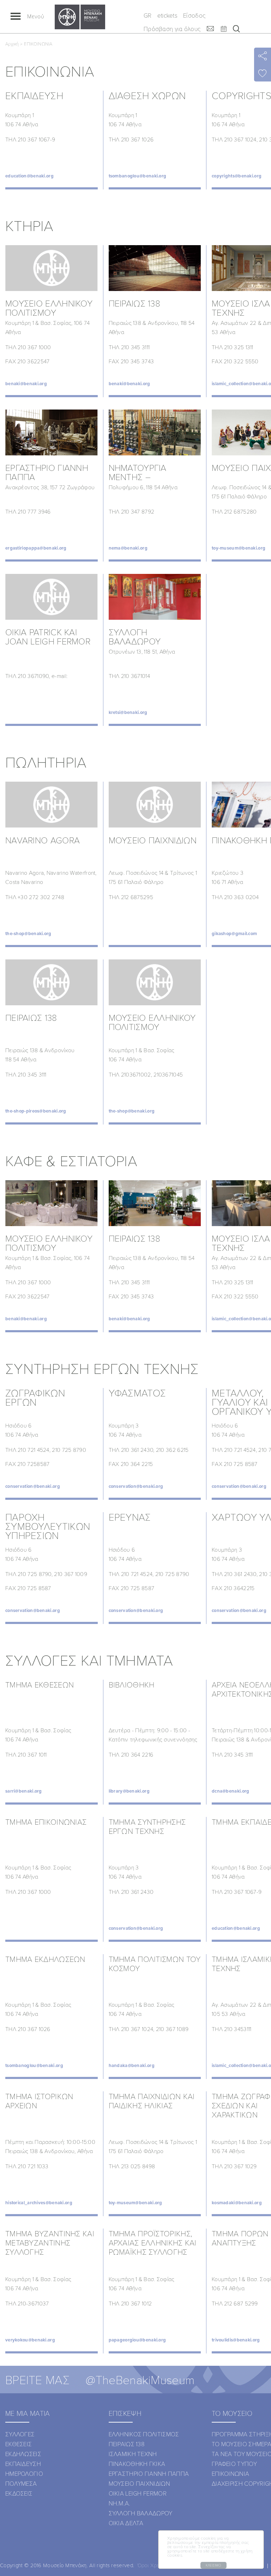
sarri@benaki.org (24, 1791)
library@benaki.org (129, 1791)
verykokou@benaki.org (30, 2340)
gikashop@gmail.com (234, 934)
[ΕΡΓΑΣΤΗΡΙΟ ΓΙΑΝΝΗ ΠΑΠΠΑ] (52, 432)
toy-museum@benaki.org (239, 548)
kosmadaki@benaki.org (237, 2203)
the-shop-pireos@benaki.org (36, 1111)
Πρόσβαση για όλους (172, 29)
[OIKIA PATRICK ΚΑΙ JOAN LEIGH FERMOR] (52, 597)
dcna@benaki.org (231, 1791)
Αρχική (12, 44)
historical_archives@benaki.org (39, 2203)
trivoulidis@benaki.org (236, 2340)
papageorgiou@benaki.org (137, 2340)
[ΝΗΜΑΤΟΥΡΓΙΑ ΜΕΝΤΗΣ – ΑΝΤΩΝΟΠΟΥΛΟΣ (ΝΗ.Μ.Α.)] (155, 432)
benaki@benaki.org (26, 384)
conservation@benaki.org (33, 1486)
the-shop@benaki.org (28, 934)
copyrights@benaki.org (237, 176)
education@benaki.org (29, 176)
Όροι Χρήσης (153, 2565)
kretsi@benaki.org (128, 712)
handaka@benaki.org (132, 2065)
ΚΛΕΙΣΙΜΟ (213, 2565)
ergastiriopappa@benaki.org (36, 548)
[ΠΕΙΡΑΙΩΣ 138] (155, 268)
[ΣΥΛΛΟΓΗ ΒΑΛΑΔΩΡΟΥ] (155, 597)
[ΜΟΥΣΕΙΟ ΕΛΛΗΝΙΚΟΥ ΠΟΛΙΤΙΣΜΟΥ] (52, 268)
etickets (167, 15)
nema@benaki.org (128, 548)
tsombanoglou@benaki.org (138, 176)
